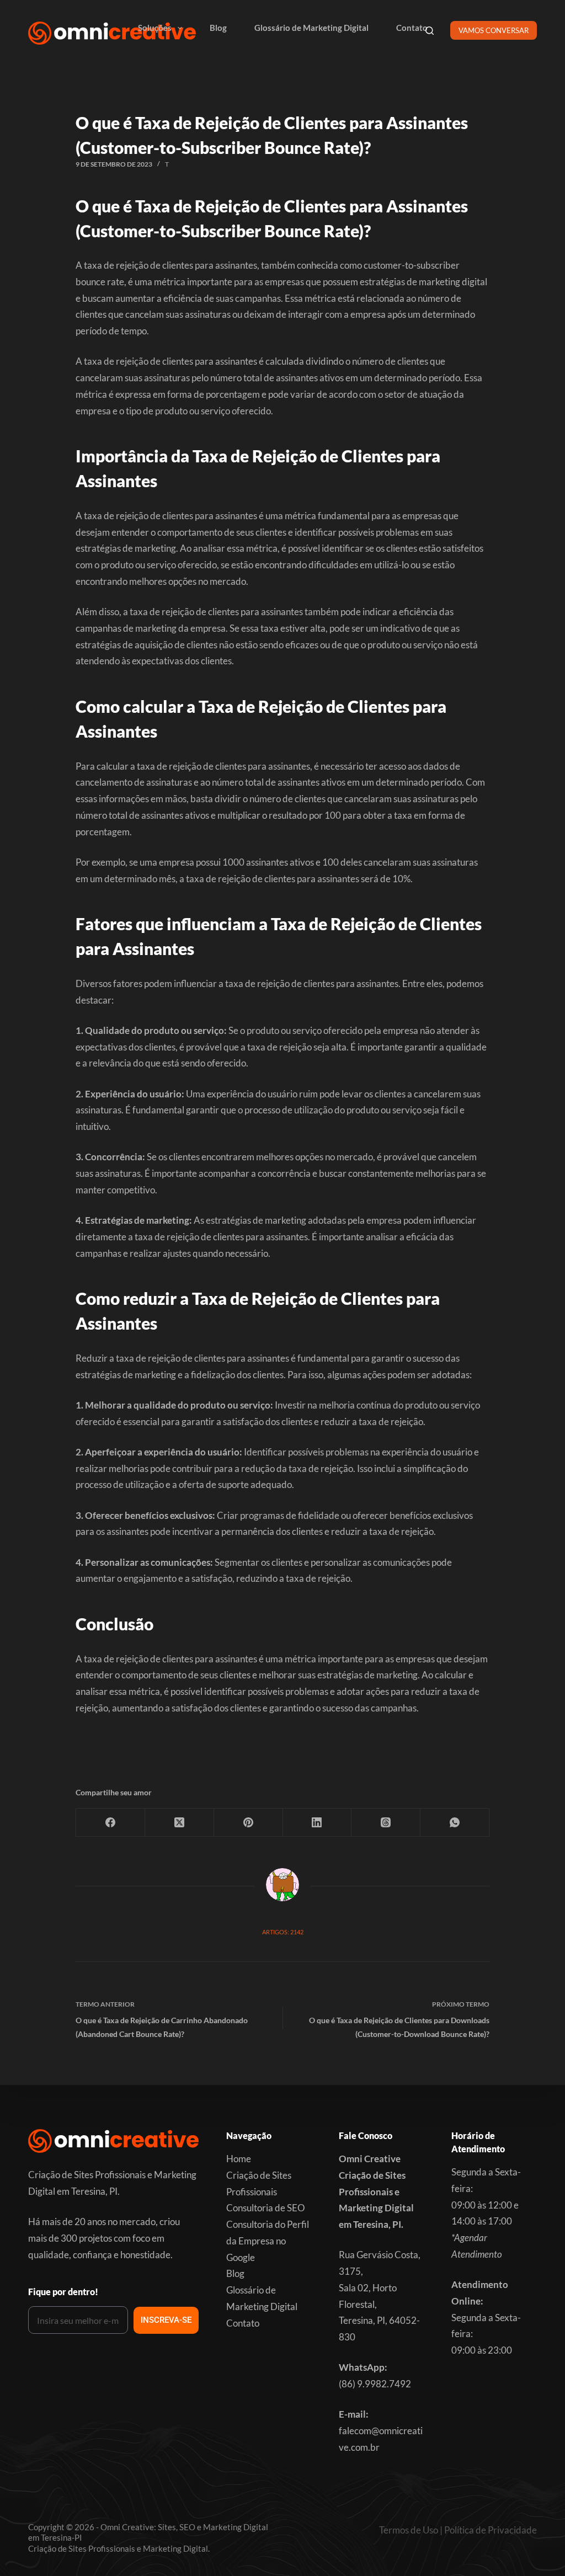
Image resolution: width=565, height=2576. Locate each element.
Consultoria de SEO (266, 2208)
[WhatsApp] (455, 1823)
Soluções (155, 28)
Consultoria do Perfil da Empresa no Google (268, 2241)
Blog (218, 28)
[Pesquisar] (430, 31)
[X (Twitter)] (180, 1823)
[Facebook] (111, 1823)
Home (239, 2159)
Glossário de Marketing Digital (311, 28)
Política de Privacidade (491, 2530)
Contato (412, 28)
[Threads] (386, 1823)
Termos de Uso (409, 2530)
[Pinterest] (249, 1823)
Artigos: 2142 (283, 1932)
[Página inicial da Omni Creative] (112, 33)
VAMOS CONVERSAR (494, 30)
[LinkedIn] (318, 1823)
